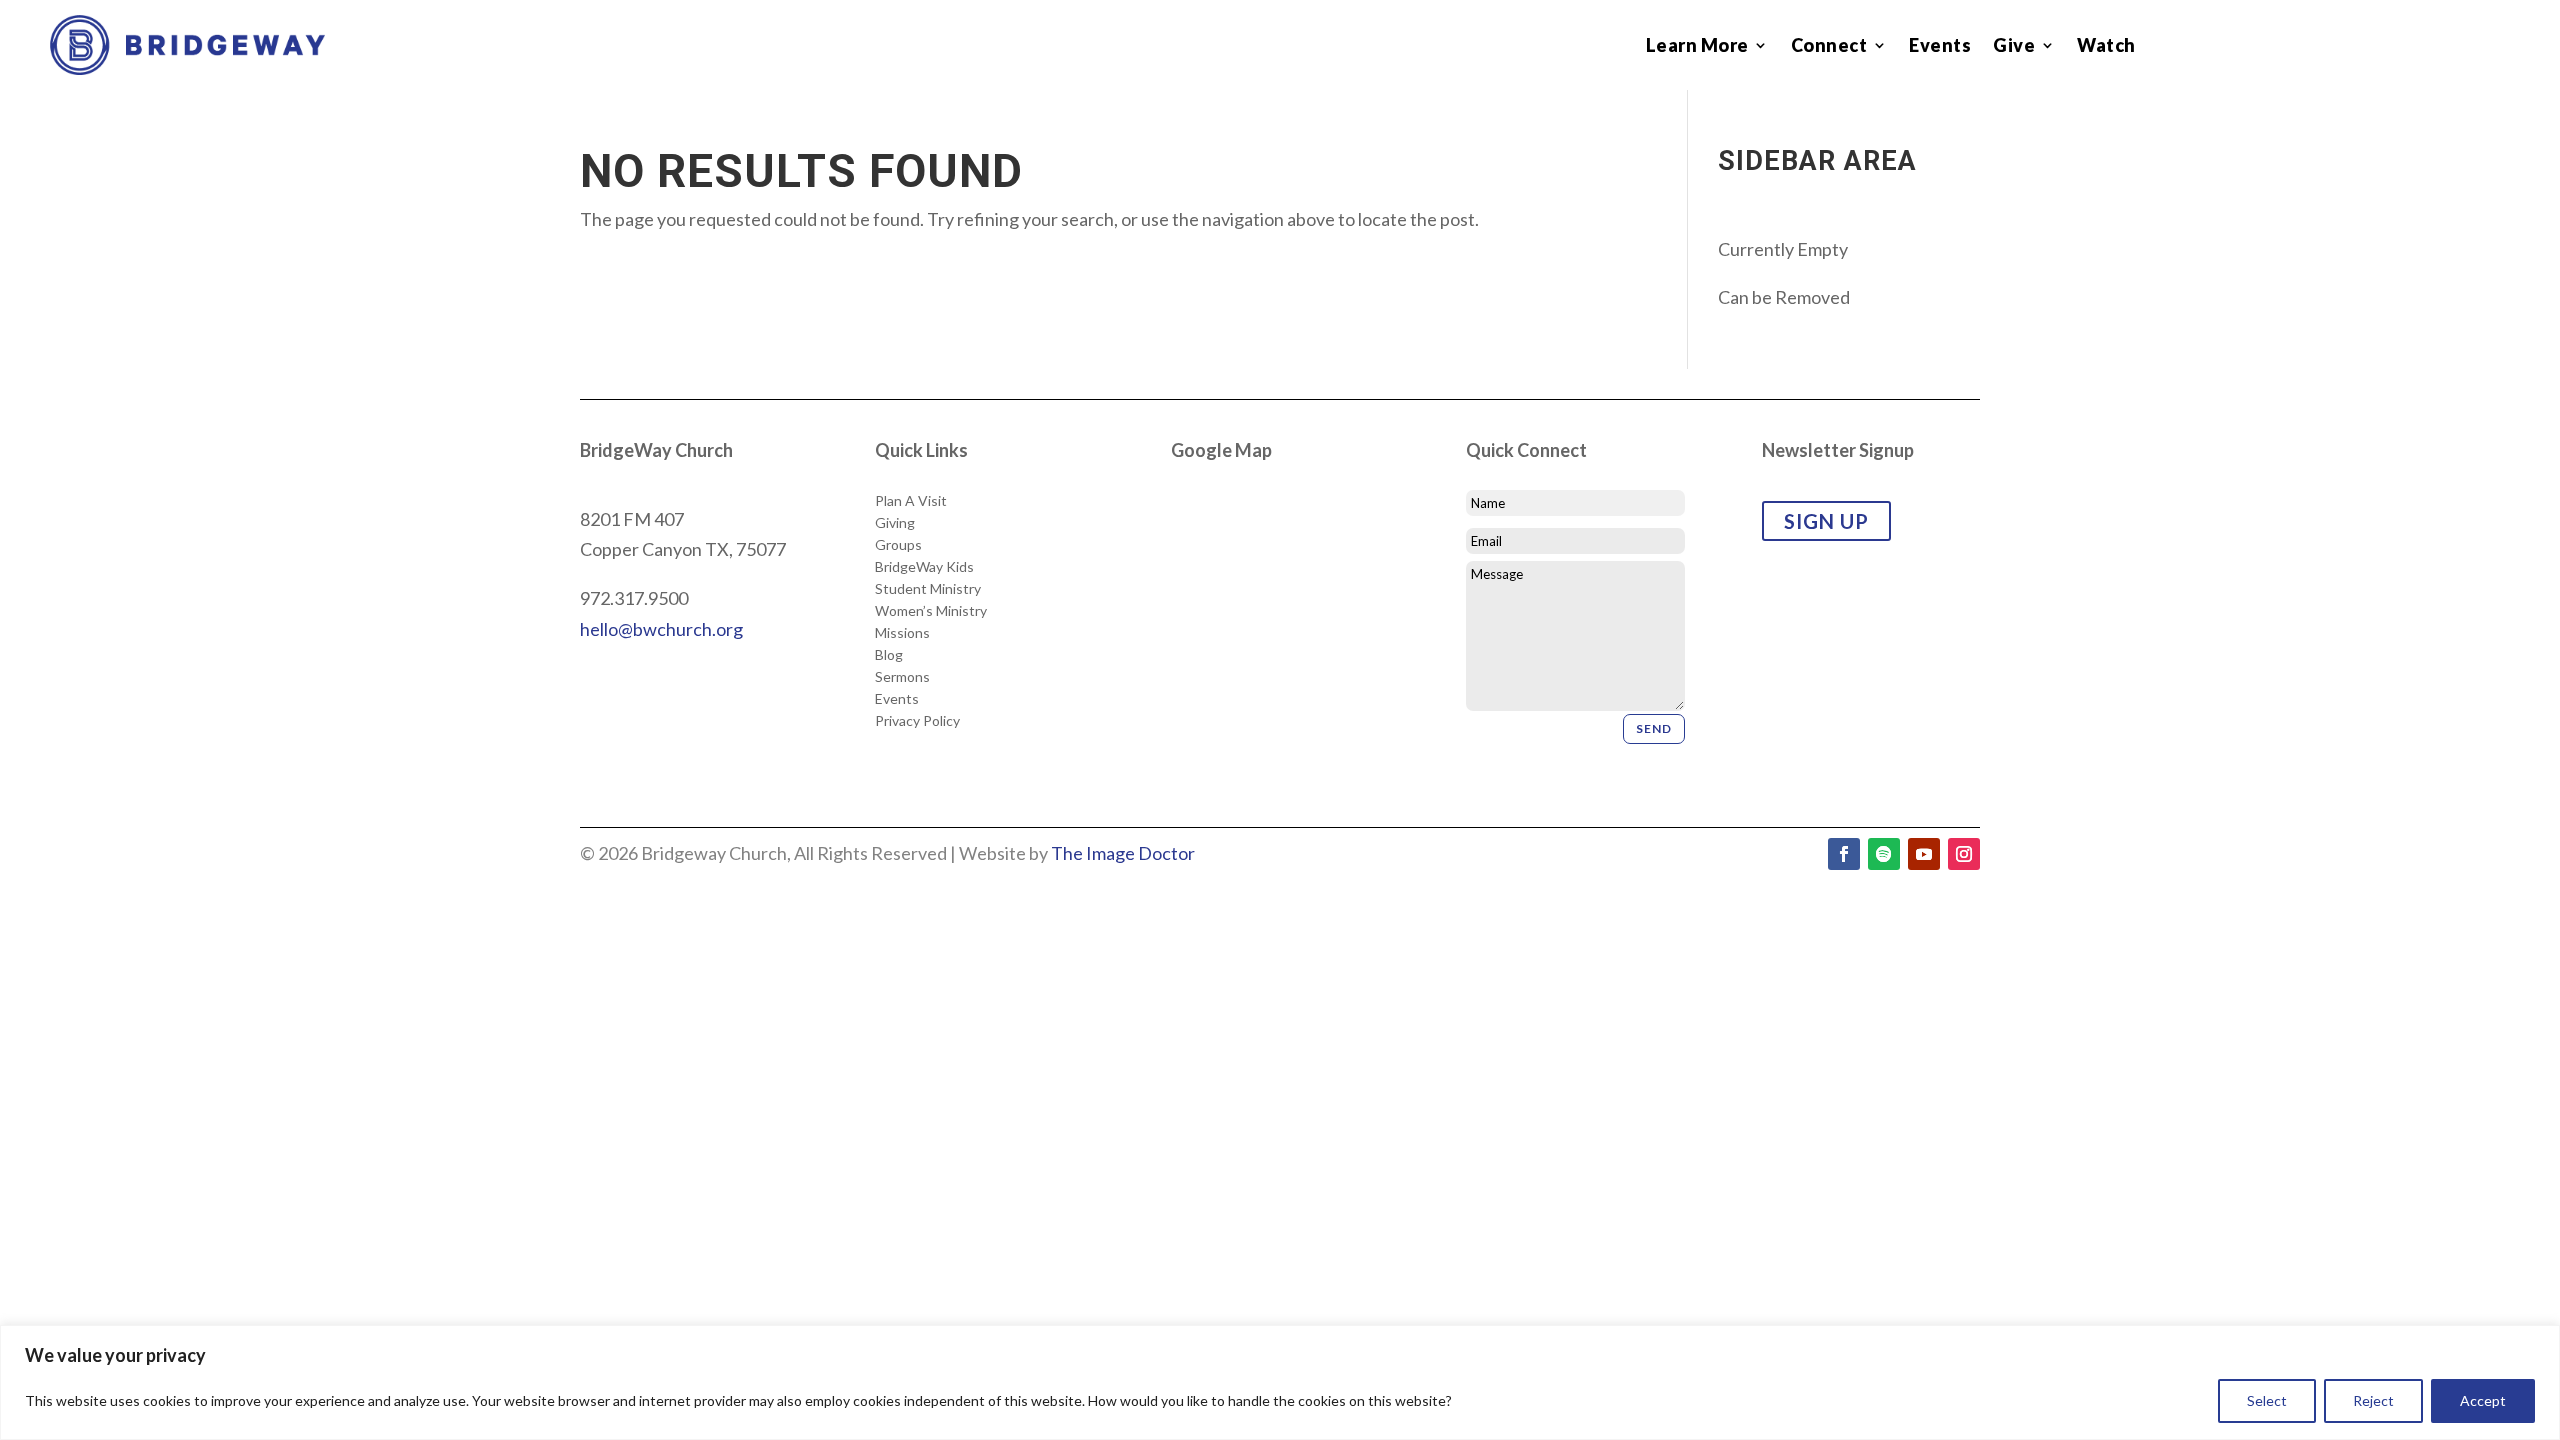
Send (1654, 728)
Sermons (902, 677)
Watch (2106, 46)
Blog (889, 655)
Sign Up (1826, 521)
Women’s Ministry (931, 611)
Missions (902, 633)
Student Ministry (928, 589)
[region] (1280, 1382)
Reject (2373, 1400)
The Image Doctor (1123, 853)
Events (1940, 46)
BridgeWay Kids (924, 567)
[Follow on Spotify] (1884, 854)
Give (2014, 46)
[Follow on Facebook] (1844, 854)
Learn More (1697, 46)
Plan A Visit (911, 501)
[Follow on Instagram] (1964, 854)
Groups (898, 545)
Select (2267, 1400)
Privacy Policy (917, 721)
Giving (895, 523)
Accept (2483, 1400)
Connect (1829, 46)
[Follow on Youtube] (1924, 854)
